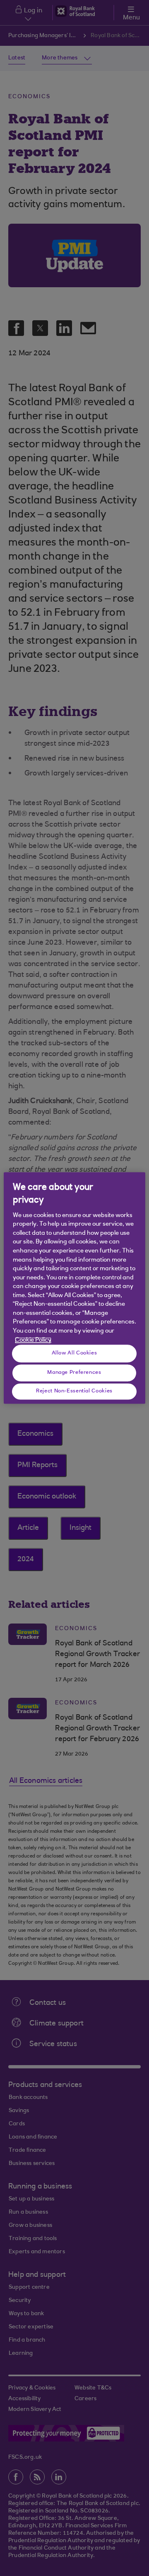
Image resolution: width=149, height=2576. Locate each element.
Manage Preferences (74, 1373)
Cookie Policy (33, 1340)
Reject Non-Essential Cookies (74, 1391)
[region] (74, 1288)
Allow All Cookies (74, 1353)
